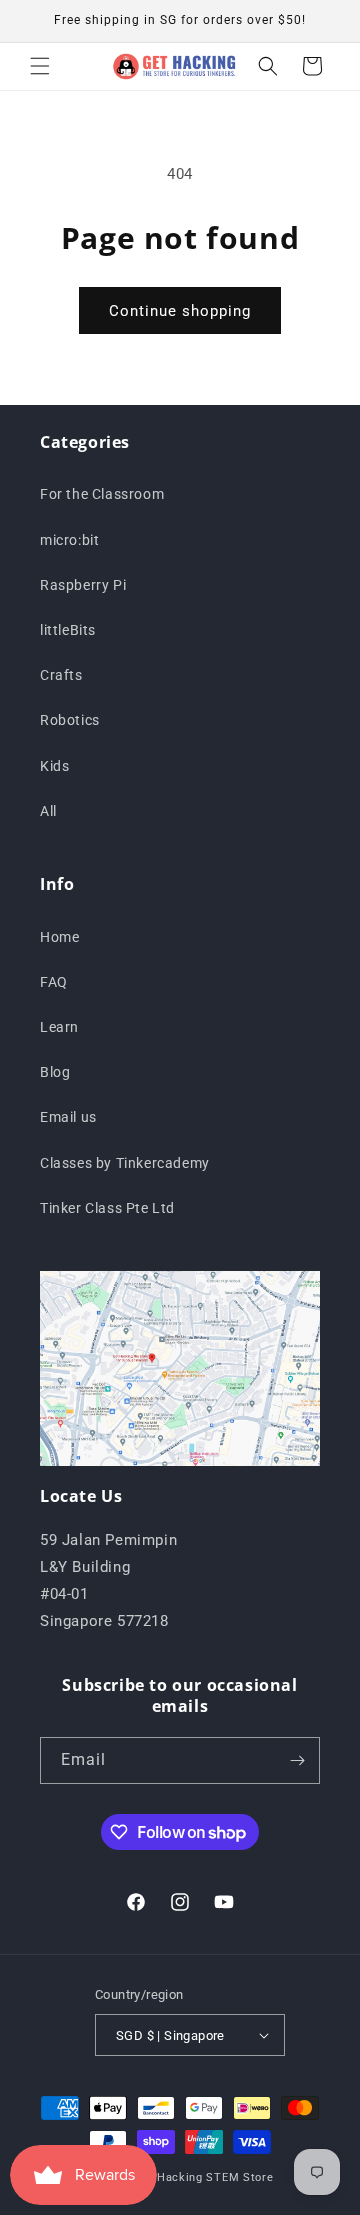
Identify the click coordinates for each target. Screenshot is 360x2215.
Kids (54, 766)
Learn (59, 1027)
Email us (68, 1117)
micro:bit (69, 540)
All (48, 811)
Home (59, 937)
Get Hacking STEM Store (203, 2177)
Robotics (70, 720)
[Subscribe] (297, 1760)
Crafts (61, 675)
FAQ (54, 982)
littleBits (68, 630)
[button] (40, 66)
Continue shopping (180, 311)
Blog (55, 1072)
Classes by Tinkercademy (125, 1163)
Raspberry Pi (83, 585)
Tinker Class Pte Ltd (107, 1208)
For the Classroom (102, 494)
